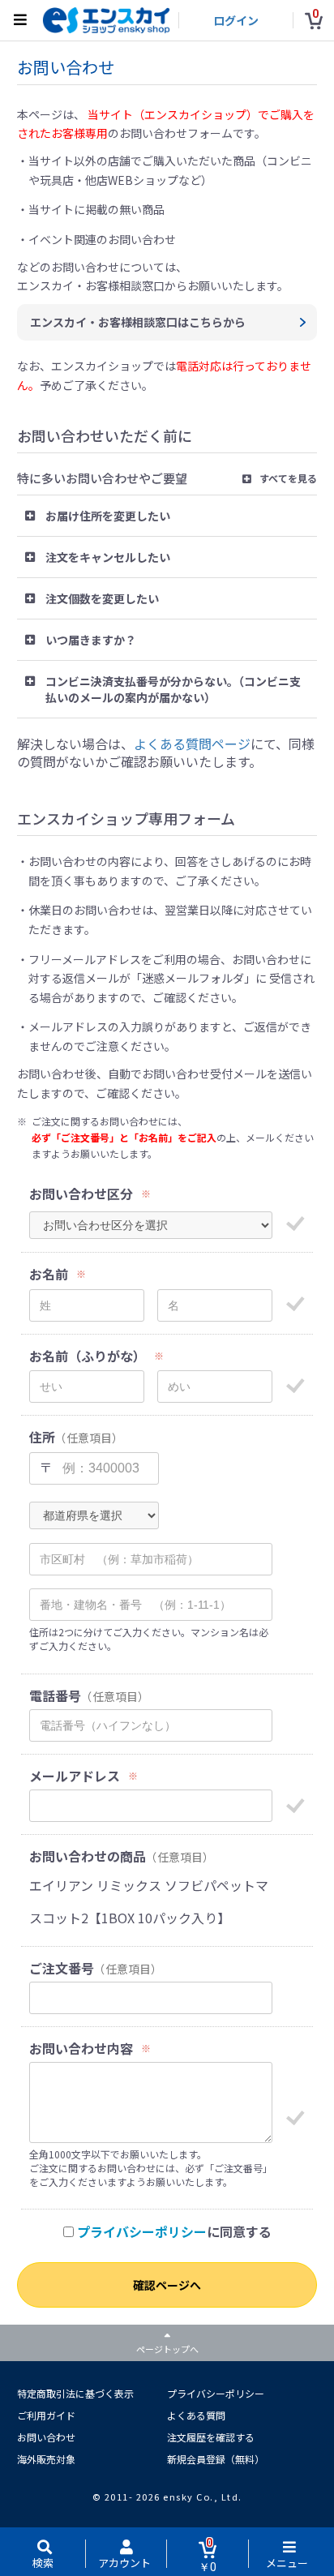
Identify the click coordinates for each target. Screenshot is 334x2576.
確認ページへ (167, 2285)
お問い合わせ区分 (81, 1194)
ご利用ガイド (46, 2415)
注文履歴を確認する (211, 2437)
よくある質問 (196, 2415)
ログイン (236, 20)
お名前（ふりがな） (88, 1356)
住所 (42, 1437)
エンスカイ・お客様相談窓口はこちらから (138, 322)
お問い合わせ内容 (81, 2049)
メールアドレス (75, 1776)
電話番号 (55, 1696)
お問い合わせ (46, 2437)
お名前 (49, 1274)
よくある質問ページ (192, 744)
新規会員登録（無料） (216, 2459)
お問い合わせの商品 (88, 1856)
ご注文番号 (62, 1968)
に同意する (174, 2232)
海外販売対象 (46, 2459)
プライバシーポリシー (142, 2231)
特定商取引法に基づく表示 (75, 2393)
